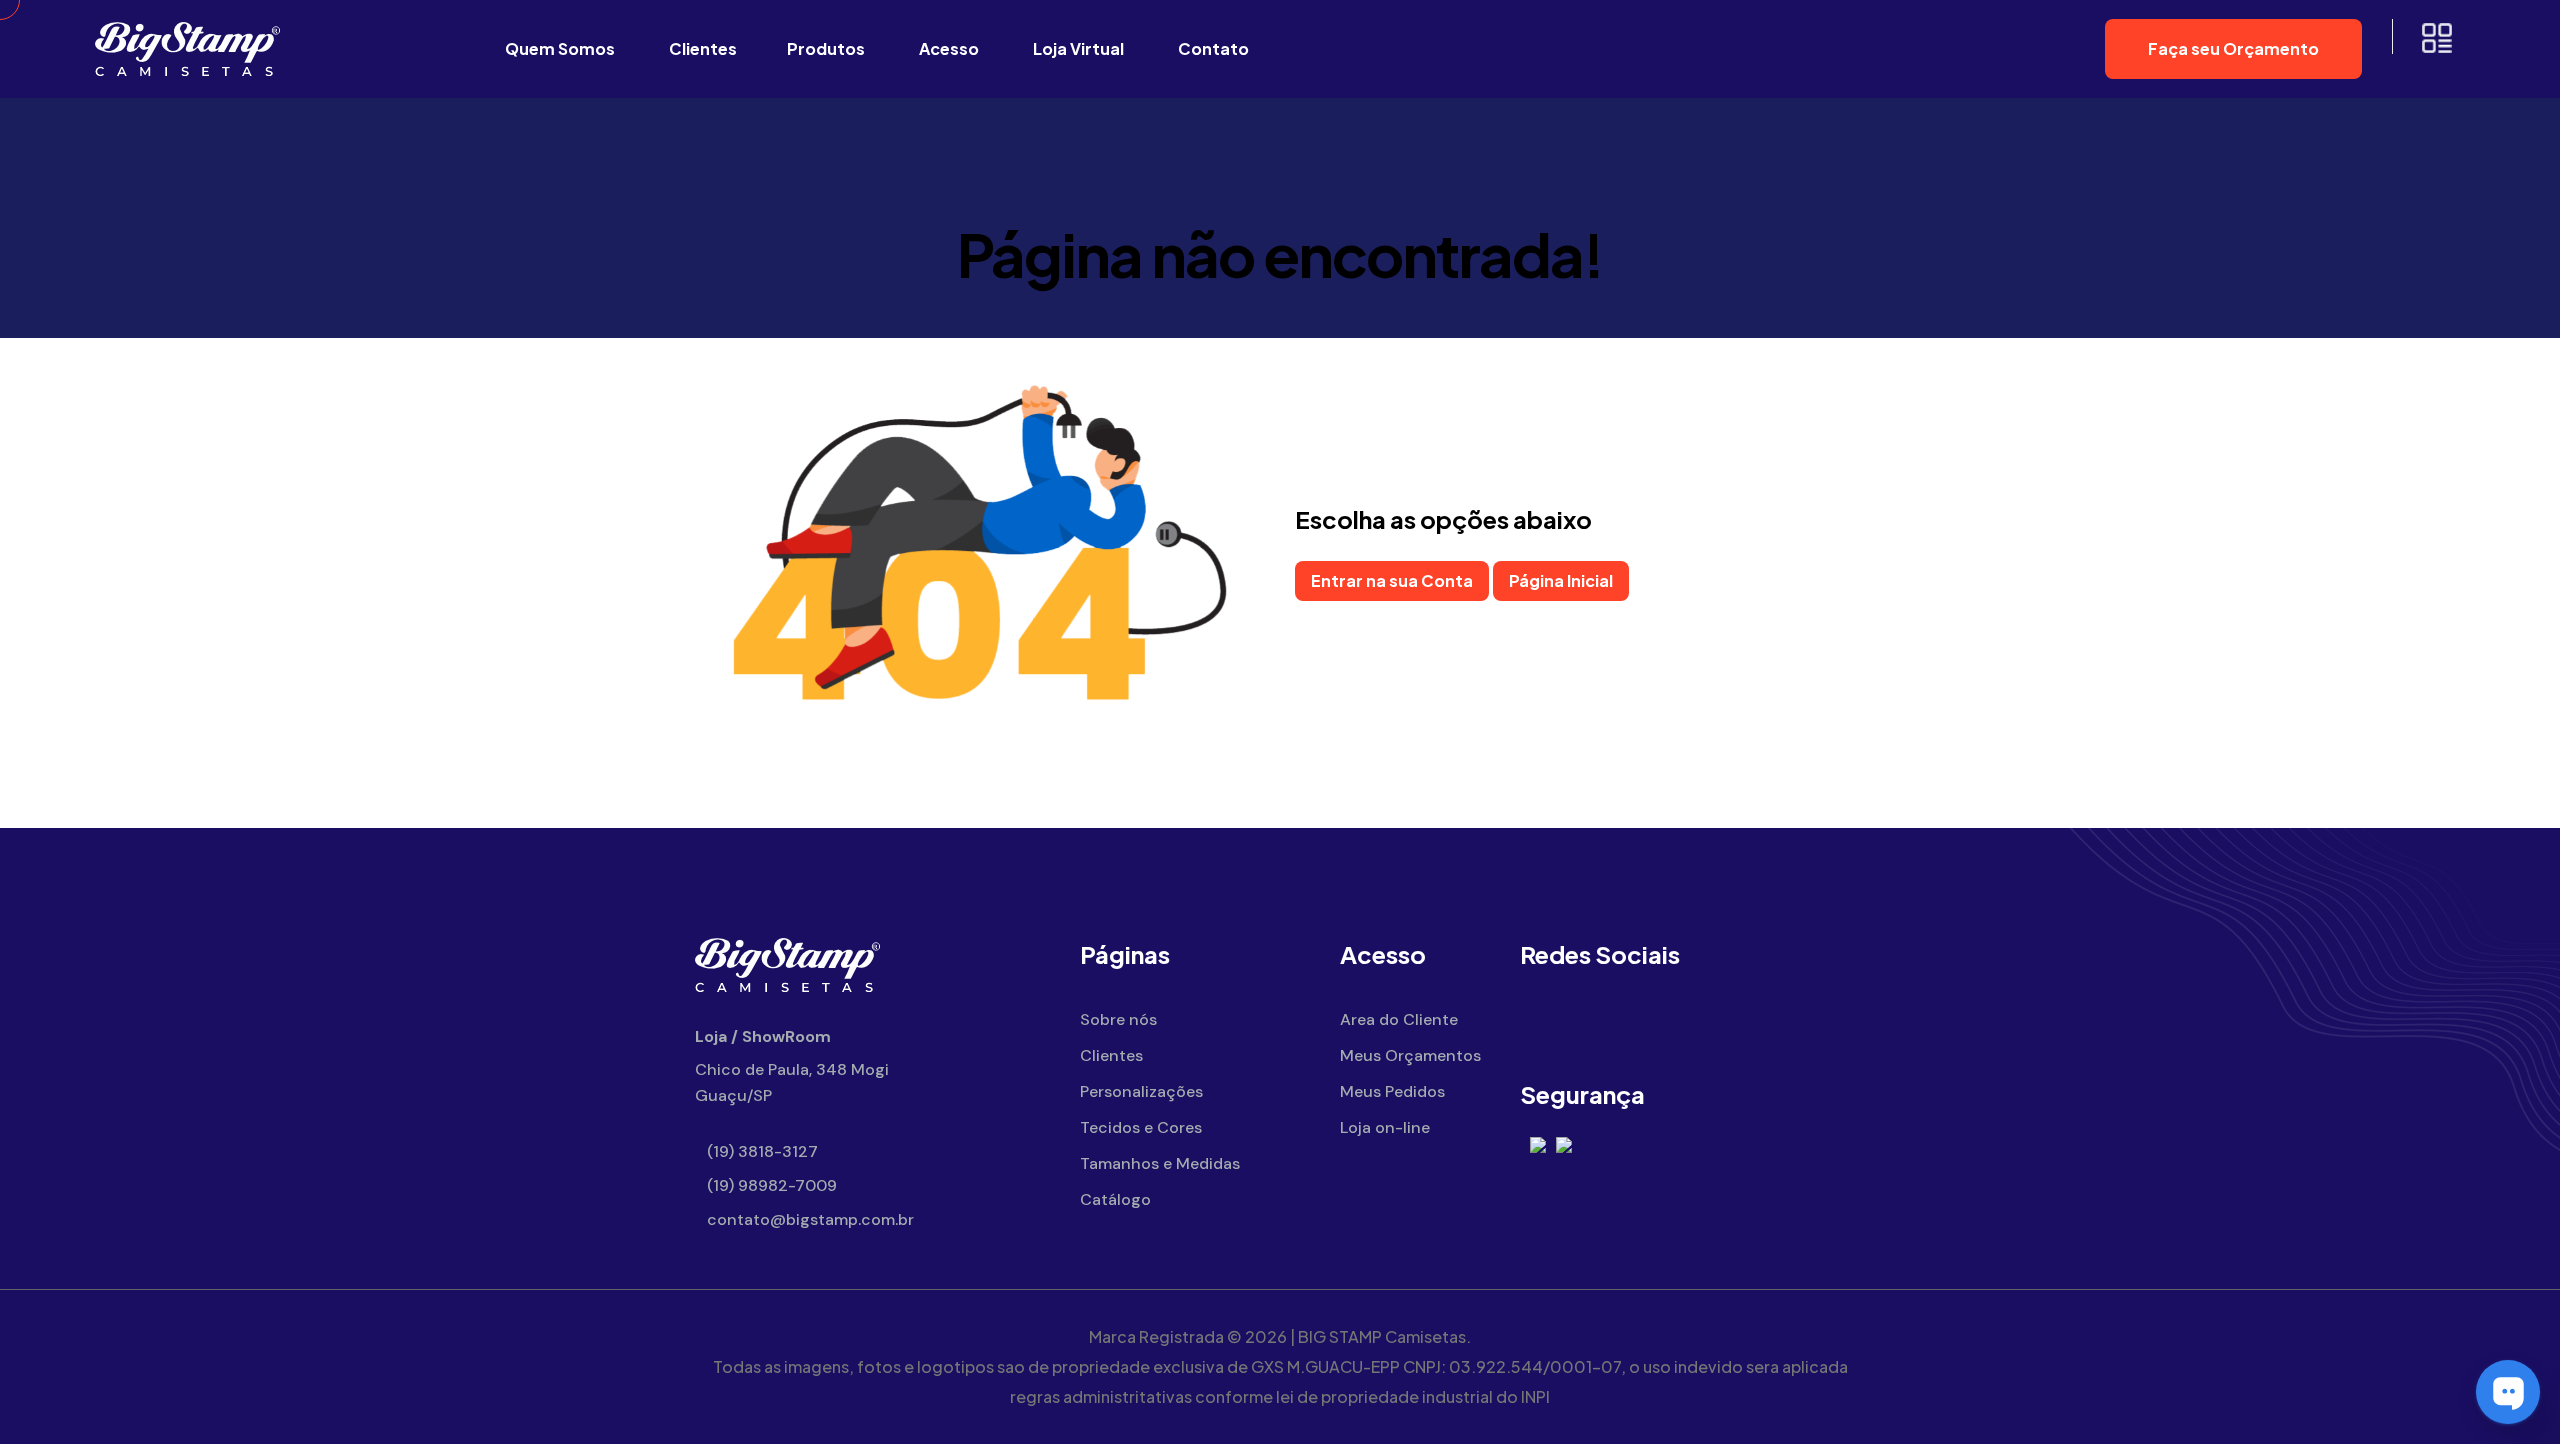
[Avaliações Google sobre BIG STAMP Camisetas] (1564, 1144)
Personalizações (1141, 1091)
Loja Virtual (1078, 48)
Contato (1213, 48)
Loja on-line (1385, 1127)
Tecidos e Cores (1141, 1127)
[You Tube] (1657, 1020)
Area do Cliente (1399, 1019)
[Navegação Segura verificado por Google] (1538, 1144)
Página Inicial (1561, 580)
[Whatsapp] (1712, 1020)
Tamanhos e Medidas (1160, 1163)
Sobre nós (1118, 1019)
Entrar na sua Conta (1392, 580)
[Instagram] (1602, 1020)
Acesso (949, 48)
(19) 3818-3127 (760, 1151)
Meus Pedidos (1392, 1091)
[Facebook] (1547, 1020)
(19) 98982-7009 (770, 1185)
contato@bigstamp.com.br (808, 1219)
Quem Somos (560, 48)
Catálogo (1115, 1199)
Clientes (703, 48)
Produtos (826, 48)
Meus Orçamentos (1410, 1055)
